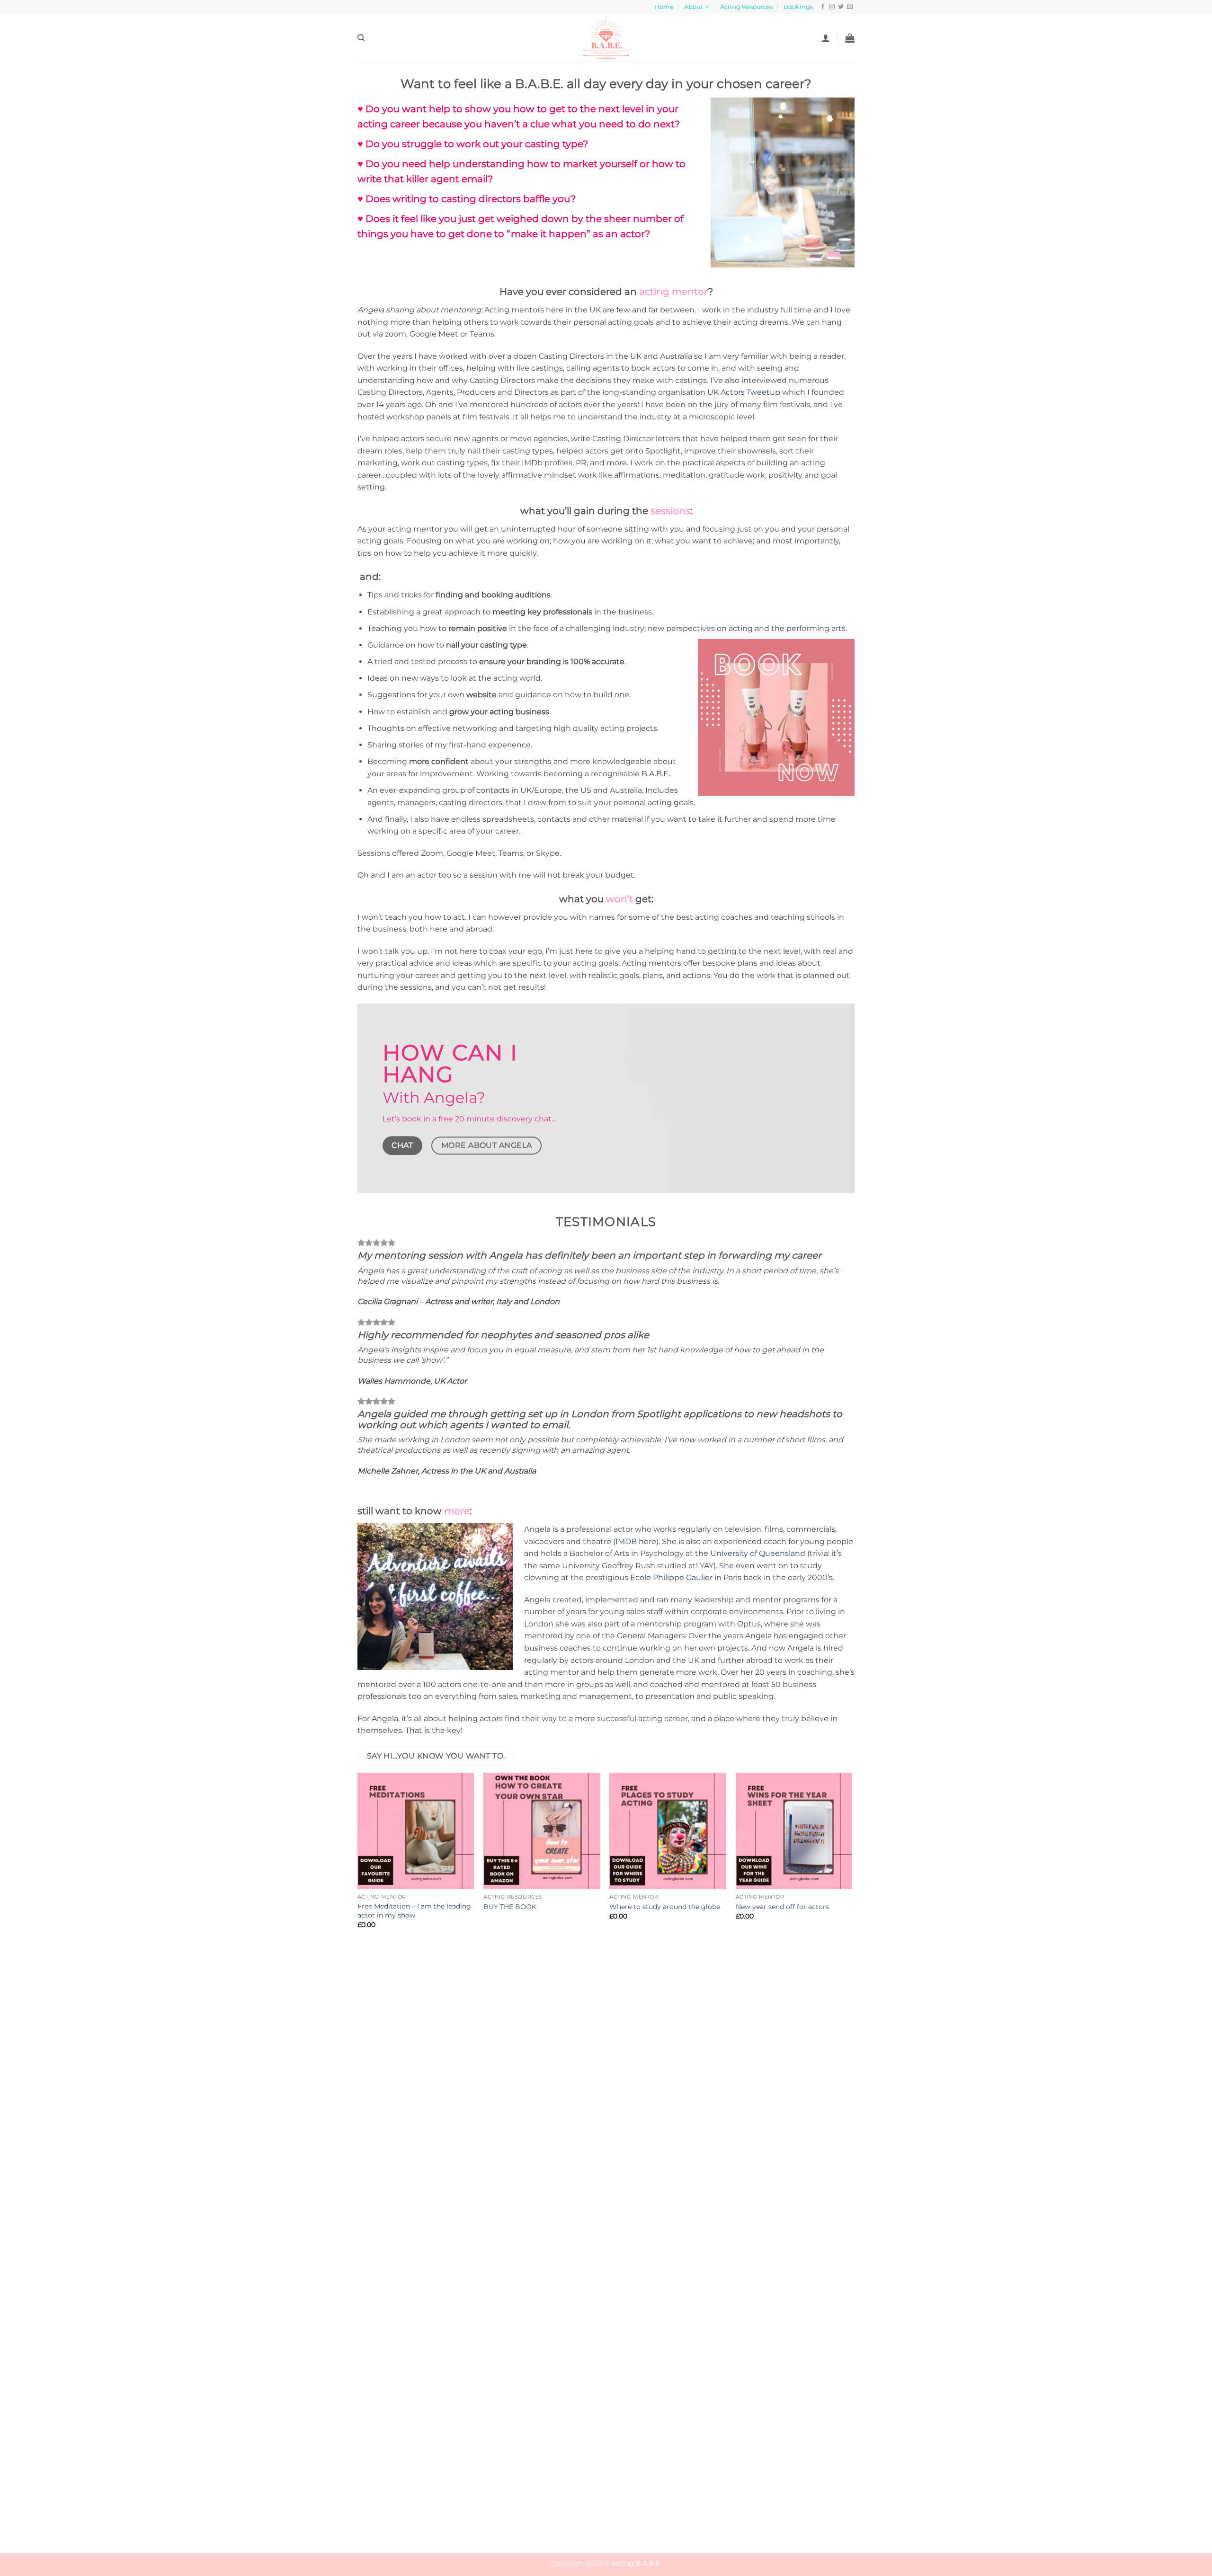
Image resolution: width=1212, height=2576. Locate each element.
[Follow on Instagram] (832, 7)
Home (664, 7)
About (694, 7)
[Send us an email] (850, 7)
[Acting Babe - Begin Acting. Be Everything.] (606, 38)
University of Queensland (758, 1553)
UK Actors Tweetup (744, 392)
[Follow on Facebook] (823, 7)
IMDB (626, 1541)
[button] (826, 38)
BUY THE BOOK (510, 1907)
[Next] (852, 2148)
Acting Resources (747, 7)
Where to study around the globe (665, 1907)
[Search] (361, 38)
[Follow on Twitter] (841, 7)
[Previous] (358, 2148)
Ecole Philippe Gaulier (671, 1577)
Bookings (798, 7)
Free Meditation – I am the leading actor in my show (414, 1911)
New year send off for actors (782, 1907)
